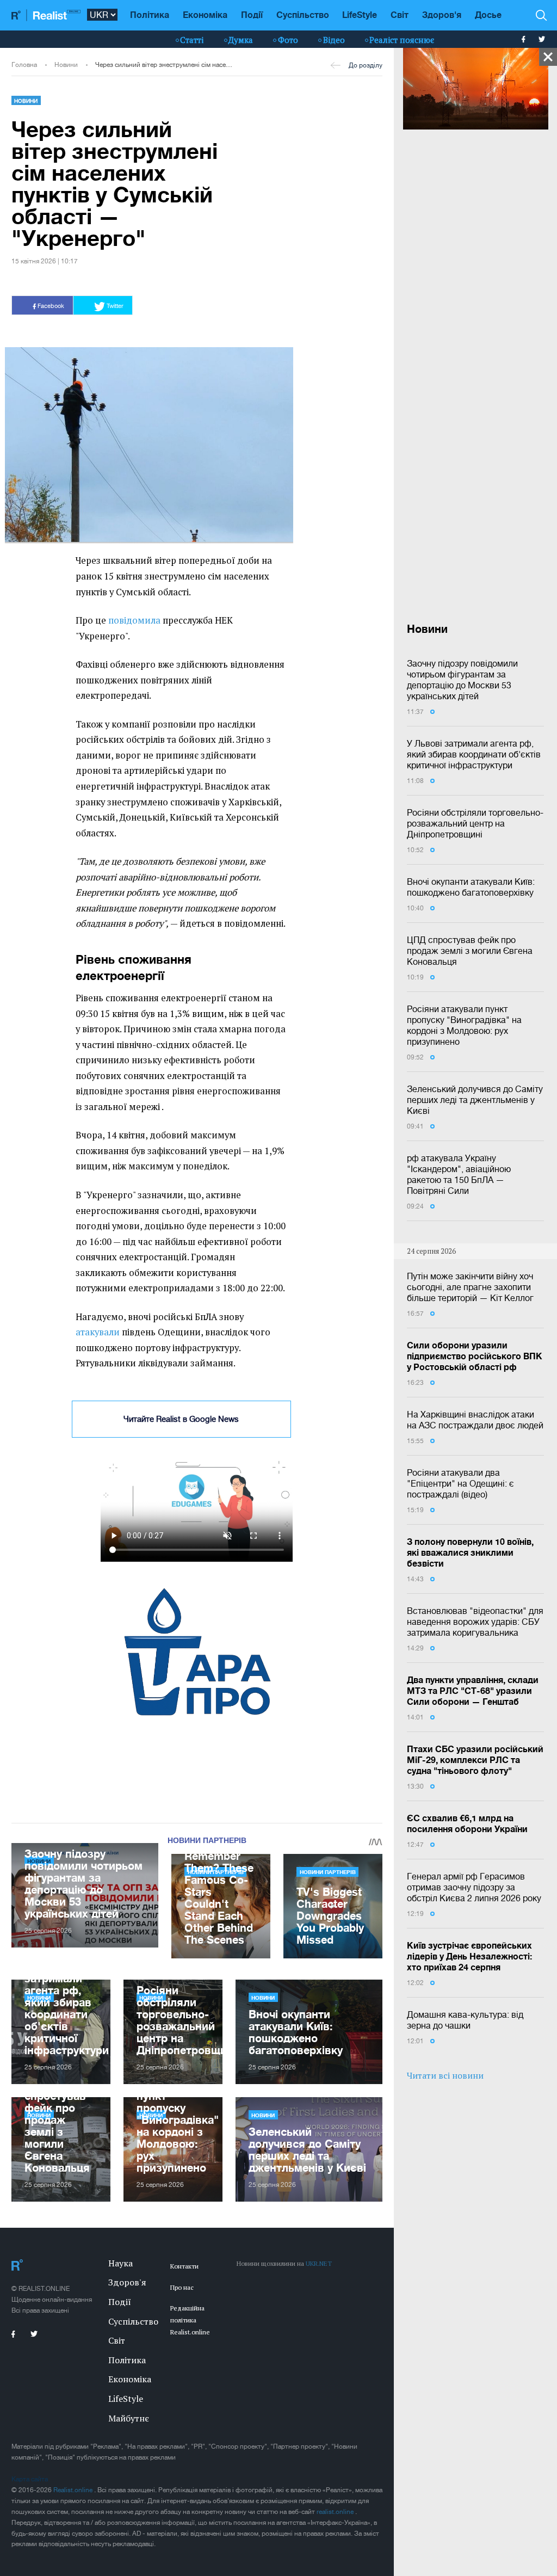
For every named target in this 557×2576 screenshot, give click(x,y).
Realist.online (74, 2490)
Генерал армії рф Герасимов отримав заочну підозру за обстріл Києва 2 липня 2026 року (474, 1887)
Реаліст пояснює (402, 40)
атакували (98, 1332)
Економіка (205, 14)
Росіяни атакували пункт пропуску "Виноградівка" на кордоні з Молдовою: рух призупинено (464, 1025)
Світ (400, 14)
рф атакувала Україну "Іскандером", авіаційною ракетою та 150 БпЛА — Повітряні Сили (459, 1174)
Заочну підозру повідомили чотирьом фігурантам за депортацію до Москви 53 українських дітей (462, 680)
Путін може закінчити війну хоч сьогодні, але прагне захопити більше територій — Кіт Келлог (470, 1287)
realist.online (336, 2512)
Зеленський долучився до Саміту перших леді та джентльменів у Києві (475, 1100)
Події (252, 14)
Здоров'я (442, 14)
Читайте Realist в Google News (181, 1419)
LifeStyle (360, 14)
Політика (150, 14)
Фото (288, 40)
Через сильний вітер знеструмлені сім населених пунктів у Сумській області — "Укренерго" (165, 65)
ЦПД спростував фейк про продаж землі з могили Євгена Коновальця (470, 951)
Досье (488, 14)
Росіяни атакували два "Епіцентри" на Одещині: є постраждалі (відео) (460, 1483)
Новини (66, 65)
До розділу (366, 65)
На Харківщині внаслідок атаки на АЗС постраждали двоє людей (475, 1420)
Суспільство (303, 14)
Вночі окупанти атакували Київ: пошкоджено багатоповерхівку (471, 887)
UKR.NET (319, 2263)
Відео (334, 40)
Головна (24, 65)
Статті (192, 40)
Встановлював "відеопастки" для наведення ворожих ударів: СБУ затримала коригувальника (475, 1622)
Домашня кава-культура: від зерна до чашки (465, 2020)
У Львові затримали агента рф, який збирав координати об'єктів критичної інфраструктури (474, 754)
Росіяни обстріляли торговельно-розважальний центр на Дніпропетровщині (475, 823)
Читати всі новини (445, 2075)
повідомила (134, 620)
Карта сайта (30, 2479)
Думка (241, 40)
